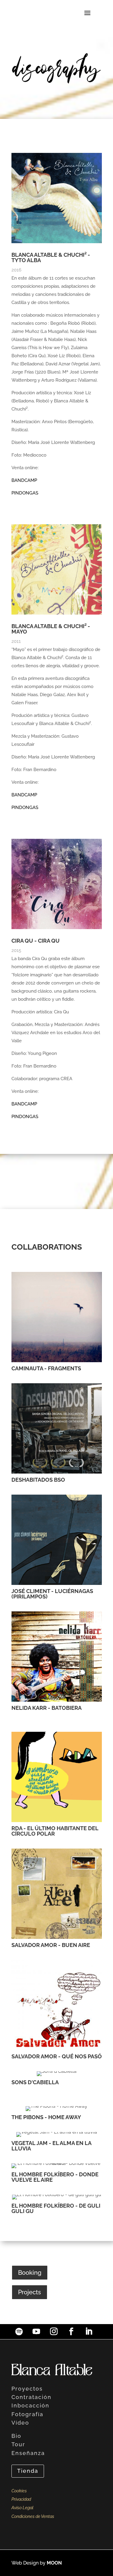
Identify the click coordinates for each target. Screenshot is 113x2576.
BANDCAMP (24, 480)
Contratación (31, 2397)
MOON (54, 2563)
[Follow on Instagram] (54, 2332)
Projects (30, 2292)
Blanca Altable (52, 2370)
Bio (16, 2436)
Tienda (28, 2471)
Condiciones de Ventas (33, 2516)
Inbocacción (30, 2406)
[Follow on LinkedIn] (89, 2332)
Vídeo (20, 2423)
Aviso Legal (22, 2508)
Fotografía (27, 2414)
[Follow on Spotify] (19, 2332)
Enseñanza (28, 2453)
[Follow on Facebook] (71, 2332)
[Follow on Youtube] (36, 2332)
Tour (18, 2444)
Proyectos (27, 2389)
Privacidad (21, 2499)
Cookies (19, 2491)
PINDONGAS (25, 493)
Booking (30, 2273)
